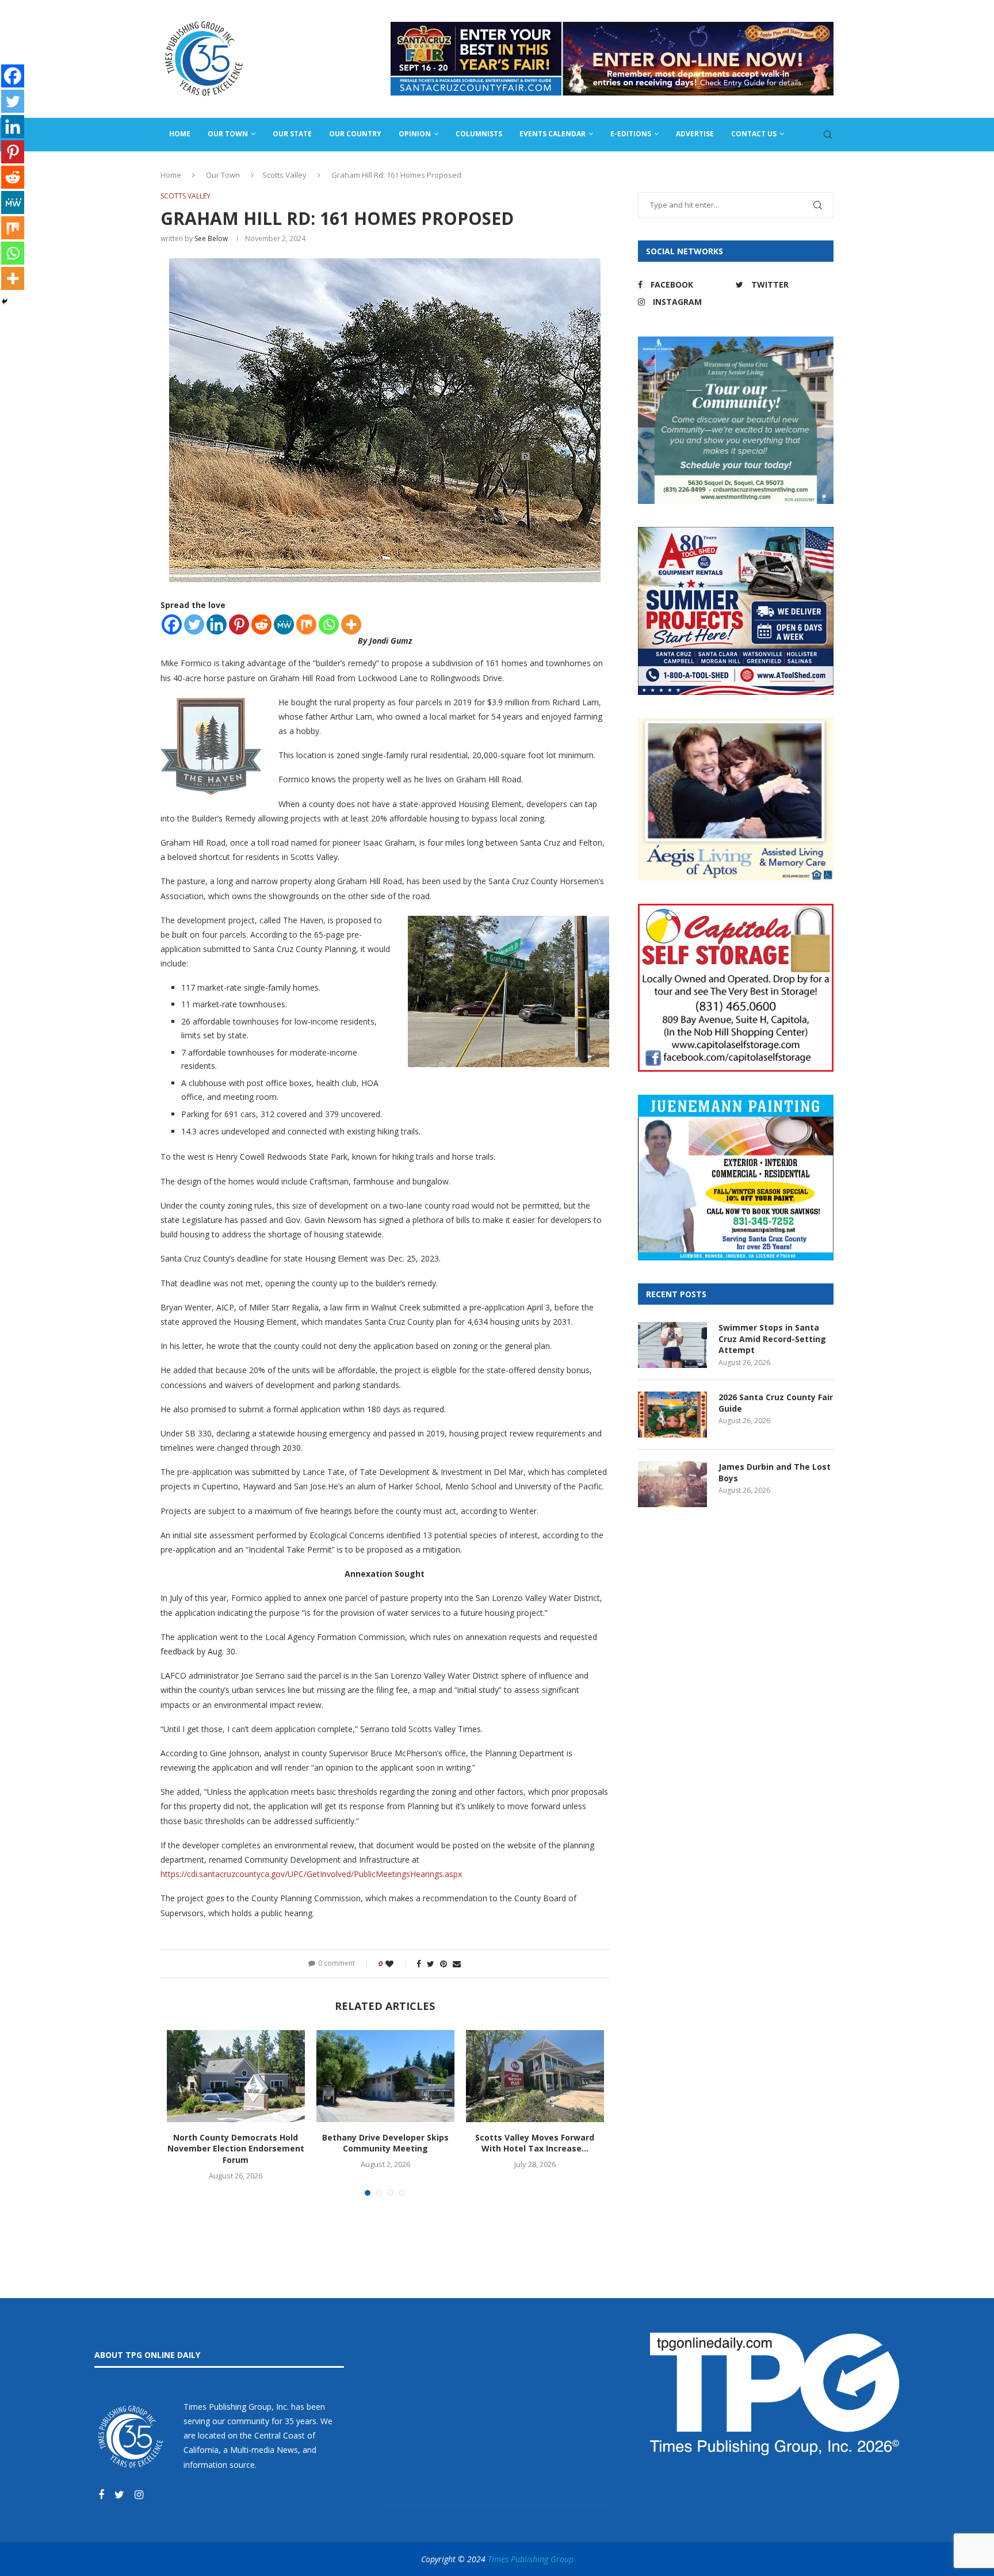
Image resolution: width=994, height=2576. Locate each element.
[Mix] (306, 624)
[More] (351, 624)
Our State (292, 134)
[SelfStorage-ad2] (736, 909)
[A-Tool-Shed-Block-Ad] (736, 532)
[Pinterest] (239, 624)
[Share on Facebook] (419, 1964)
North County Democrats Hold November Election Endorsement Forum (236, 2149)
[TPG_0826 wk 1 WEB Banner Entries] (612, 27)
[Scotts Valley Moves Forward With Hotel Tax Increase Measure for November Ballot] (535, 2076)
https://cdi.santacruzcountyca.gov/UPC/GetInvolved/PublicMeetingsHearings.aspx (311, 1874)
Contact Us (754, 134)
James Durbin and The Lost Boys (775, 1472)
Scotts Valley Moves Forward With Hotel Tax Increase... (535, 2143)
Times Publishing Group (531, 2559)
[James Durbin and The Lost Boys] (672, 1484)
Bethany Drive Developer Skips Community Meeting (385, 2143)
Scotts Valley (284, 175)
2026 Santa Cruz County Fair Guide (776, 1403)
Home (180, 134)
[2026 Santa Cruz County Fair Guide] (672, 1415)
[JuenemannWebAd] (736, 1100)
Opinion (415, 134)
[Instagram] (139, 2495)
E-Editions (631, 134)
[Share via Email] (457, 1964)
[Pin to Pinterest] (444, 1964)
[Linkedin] (217, 624)
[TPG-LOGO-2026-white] (775, 2338)
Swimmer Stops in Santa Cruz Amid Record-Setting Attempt (772, 1339)
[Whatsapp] (329, 624)
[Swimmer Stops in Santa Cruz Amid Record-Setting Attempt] (672, 1345)
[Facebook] (172, 624)
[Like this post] (397, 1964)
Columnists (479, 134)
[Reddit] (261, 624)
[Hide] (5, 301)
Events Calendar (553, 134)
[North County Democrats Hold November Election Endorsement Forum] (236, 2076)
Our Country (355, 134)
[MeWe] (284, 624)
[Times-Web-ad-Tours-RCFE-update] (736, 342)
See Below (211, 238)
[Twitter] (194, 624)
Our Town (228, 134)
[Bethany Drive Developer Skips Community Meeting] (385, 2076)
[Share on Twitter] (431, 1964)
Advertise (695, 134)
